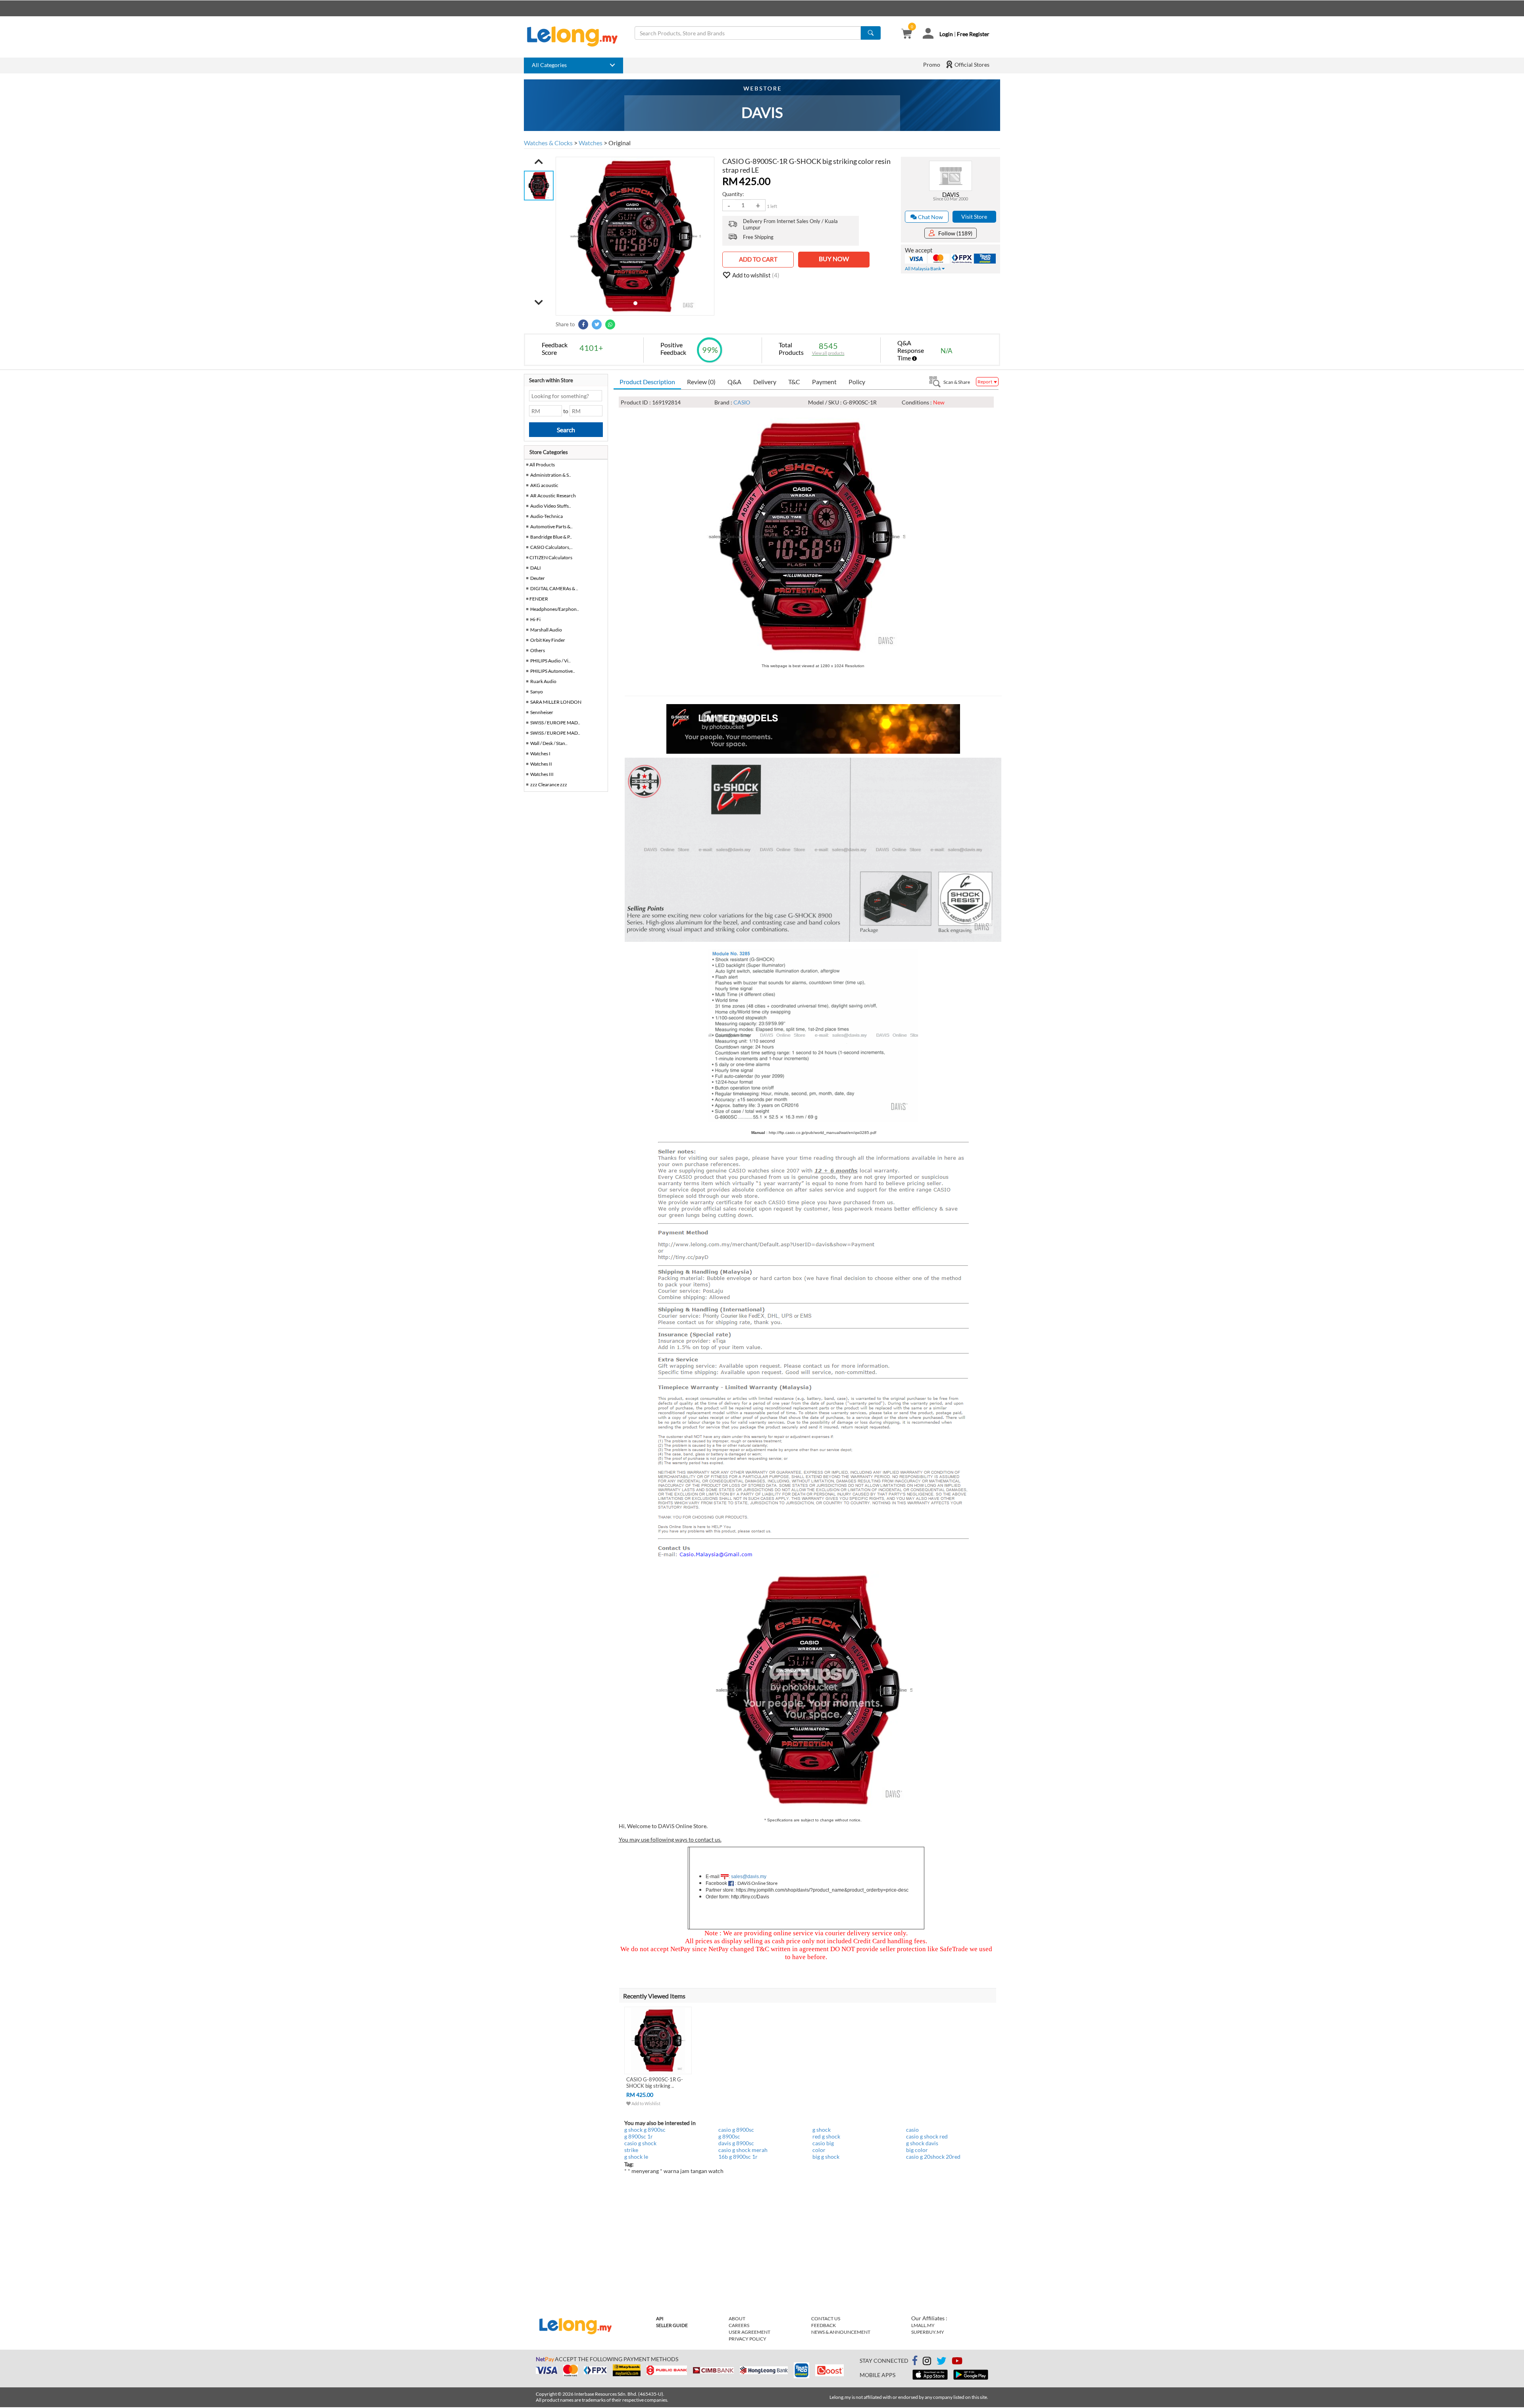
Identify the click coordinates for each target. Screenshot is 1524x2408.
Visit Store (974, 217)
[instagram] (927, 2362)
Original (620, 143)
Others (538, 650)
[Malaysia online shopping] (576, 37)
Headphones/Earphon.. (555, 609)
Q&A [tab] (734, 382)
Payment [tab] (824, 382)
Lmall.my (923, 2325)
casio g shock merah (743, 2150)
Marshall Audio (546, 630)
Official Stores (971, 64)
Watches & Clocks (548, 143)
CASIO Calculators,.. (551, 547)
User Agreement (749, 2332)
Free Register (973, 34)
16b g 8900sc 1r (738, 2157)
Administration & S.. (551, 475)
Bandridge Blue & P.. (551, 537)
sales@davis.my (749, 1877)
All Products (542, 465)
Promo (932, 64)
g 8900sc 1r (639, 2136)
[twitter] (941, 2362)
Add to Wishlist (646, 2103)
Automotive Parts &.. (551, 526)
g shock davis (922, 2143)
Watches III (542, 774)
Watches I (540, 754)
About (737, 2318)
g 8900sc (729, 2136)
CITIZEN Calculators (551, 557)
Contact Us (826, 2318)
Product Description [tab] (647, 382)
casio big (823, 2143)
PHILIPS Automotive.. (553, 671)
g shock (822, 2130)
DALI (536, 568)
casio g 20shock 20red (933, 2157)
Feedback (824, 2325)
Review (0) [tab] (701, 382)
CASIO (742, 402)
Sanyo (537, 692)
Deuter (538, 578)
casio (912, 2130)
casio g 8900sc (736, 2130)
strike (631, 2150)
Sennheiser (542, 712)
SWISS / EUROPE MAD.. (555, 723)
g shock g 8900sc (645, 2130)
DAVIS (951, 194)
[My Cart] (907, 34)
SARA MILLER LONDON (556, 702)
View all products (828, 353)
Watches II (541, 764)
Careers (739, 2325)
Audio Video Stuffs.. (551, 506)
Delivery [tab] (765, 382)
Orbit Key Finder (548, 640)
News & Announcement (841, 2332)
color (819, 2150)
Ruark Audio (543, 681)
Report (985, 382)
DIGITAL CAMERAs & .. (554, 588)
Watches (591, 143)
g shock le (636, 2157)
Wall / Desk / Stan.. (549, 743)
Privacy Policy (748, 2339)
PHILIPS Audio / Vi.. (550, 661)
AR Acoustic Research (553, 496)
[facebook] (915, 2361)
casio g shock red (927, 2136)
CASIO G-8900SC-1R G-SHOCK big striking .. (655, 2083)
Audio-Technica (546, 516)
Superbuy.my (928, 2332)
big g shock (826, 2157)
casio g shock (640, 2143)
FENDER (539, 599)
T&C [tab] (794, 382)
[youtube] (957, 2362)
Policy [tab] (857, 382)
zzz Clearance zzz (549, 784)
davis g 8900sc (736, 2143)
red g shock (826, 2136)
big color (917, 2150)
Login (946, 34)
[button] (539, 162)
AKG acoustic (544, 485)
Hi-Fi (535, 619)
